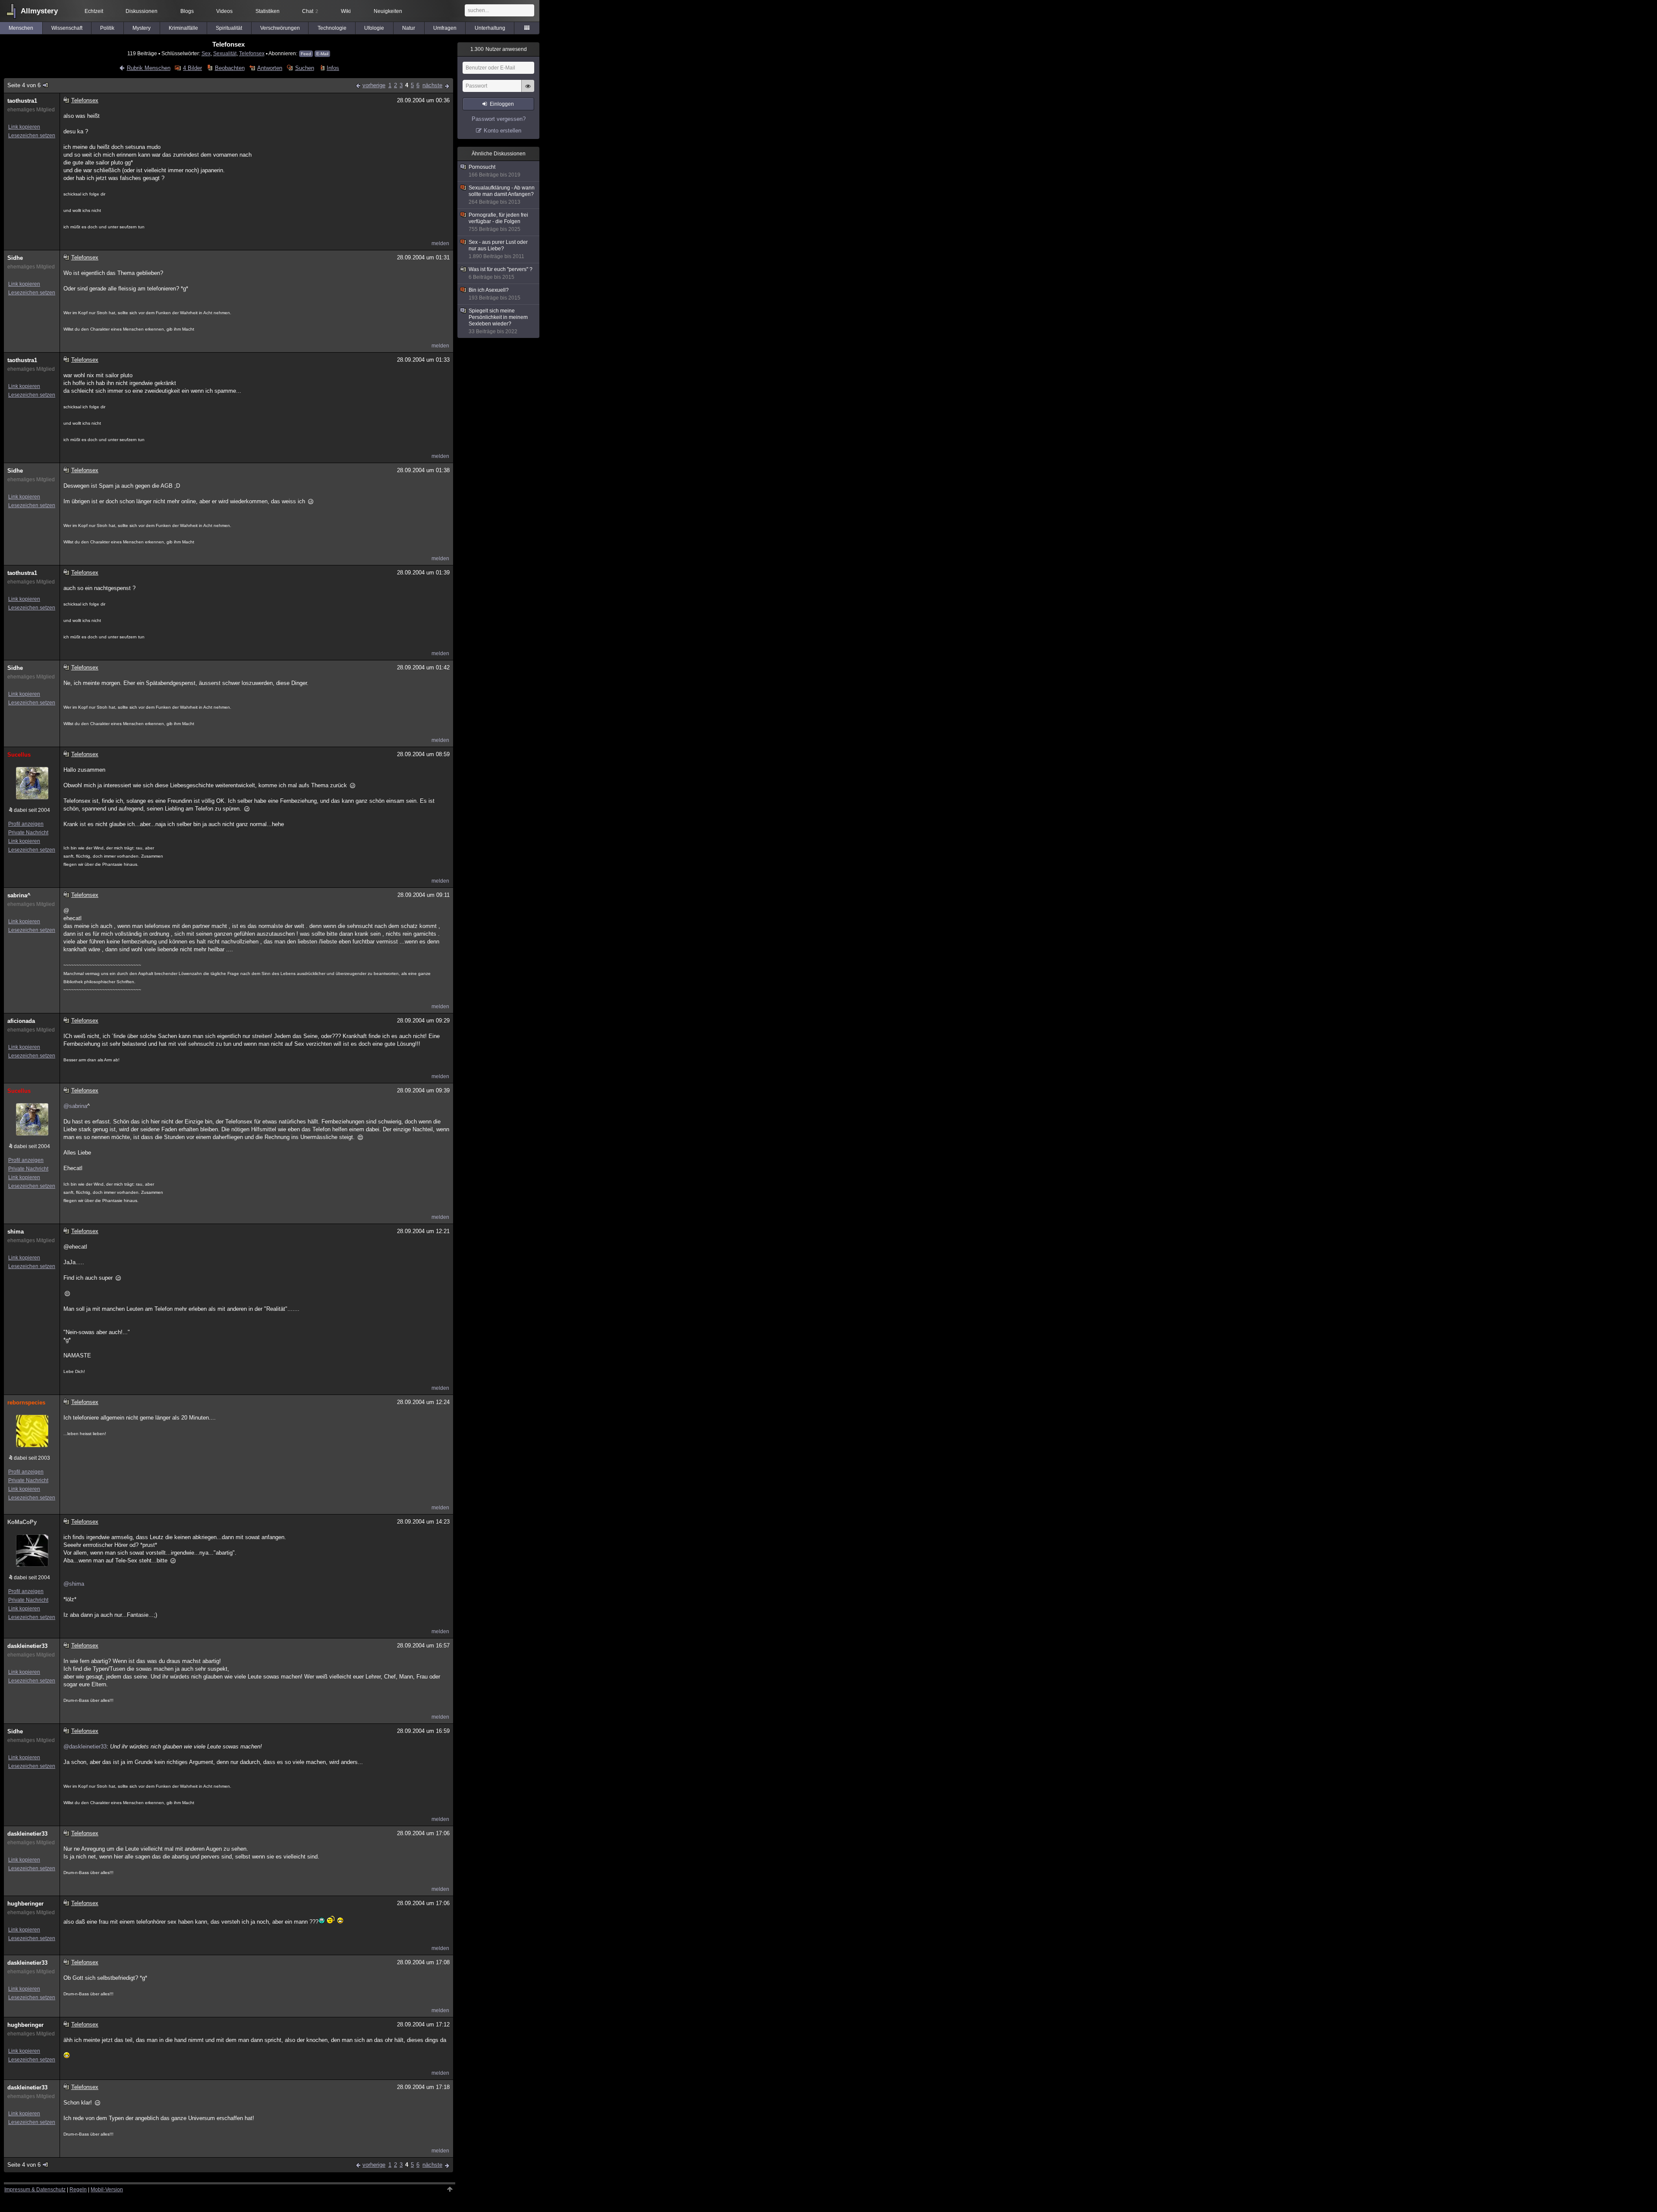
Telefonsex (252, 53)
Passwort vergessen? (499, 119)
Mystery (142, 28)
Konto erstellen (502, 131)
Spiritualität (229, 28)
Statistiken (268, 11)
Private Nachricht (28, 833)
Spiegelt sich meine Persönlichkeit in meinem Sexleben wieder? (498, 321)
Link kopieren (24, 127)
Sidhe (15, 258)
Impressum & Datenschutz (35, 2190)
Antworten (270, 68)
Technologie (332, 28)
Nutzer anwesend (499, 49)
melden (440, 243)
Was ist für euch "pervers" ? (501, 273)
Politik (107, 28)
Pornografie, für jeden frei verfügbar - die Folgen (498, 222)
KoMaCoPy (22, 1522)
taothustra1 (22, 101)
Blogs (187, 11)
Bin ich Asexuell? (495, 294)
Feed (306, 54)
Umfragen (445, 28)
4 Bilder (192, 68)
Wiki (346, 11)
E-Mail (322, 54)
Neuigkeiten (388, 11)
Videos (224, 11)
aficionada (21, 1021)
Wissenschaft (67, 28)
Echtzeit (94, 11)
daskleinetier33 (27, 1646)
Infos (333, 68)
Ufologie (374, 28)
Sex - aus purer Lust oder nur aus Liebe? (498, 249)
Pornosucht (495, 171)
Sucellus (19, 755)
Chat (310, 11)
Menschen (21, 28)
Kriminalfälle (183, 28)
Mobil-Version (107, 2190)
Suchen (304, 68)
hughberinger (25, 1904)
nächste (432, 85)
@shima (74, 1584)
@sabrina (75, 1106)
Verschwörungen (280, 28)
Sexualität (225, 53)
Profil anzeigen (26, 824)
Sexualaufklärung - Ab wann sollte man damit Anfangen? (502, 195)
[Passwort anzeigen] (528, 91)
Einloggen (502, 104)
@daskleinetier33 (85, 1747)
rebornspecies (26, 1403)
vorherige (374, 85)
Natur (409, 28)
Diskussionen (142, 11)
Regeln (78, 2190)
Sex (206, 53)
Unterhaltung (490, 28)
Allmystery (39, 11)
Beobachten (230, 68)
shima (16, 1232)
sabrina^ (19, 895)
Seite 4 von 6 (24, 85)
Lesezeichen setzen (32, 136)
